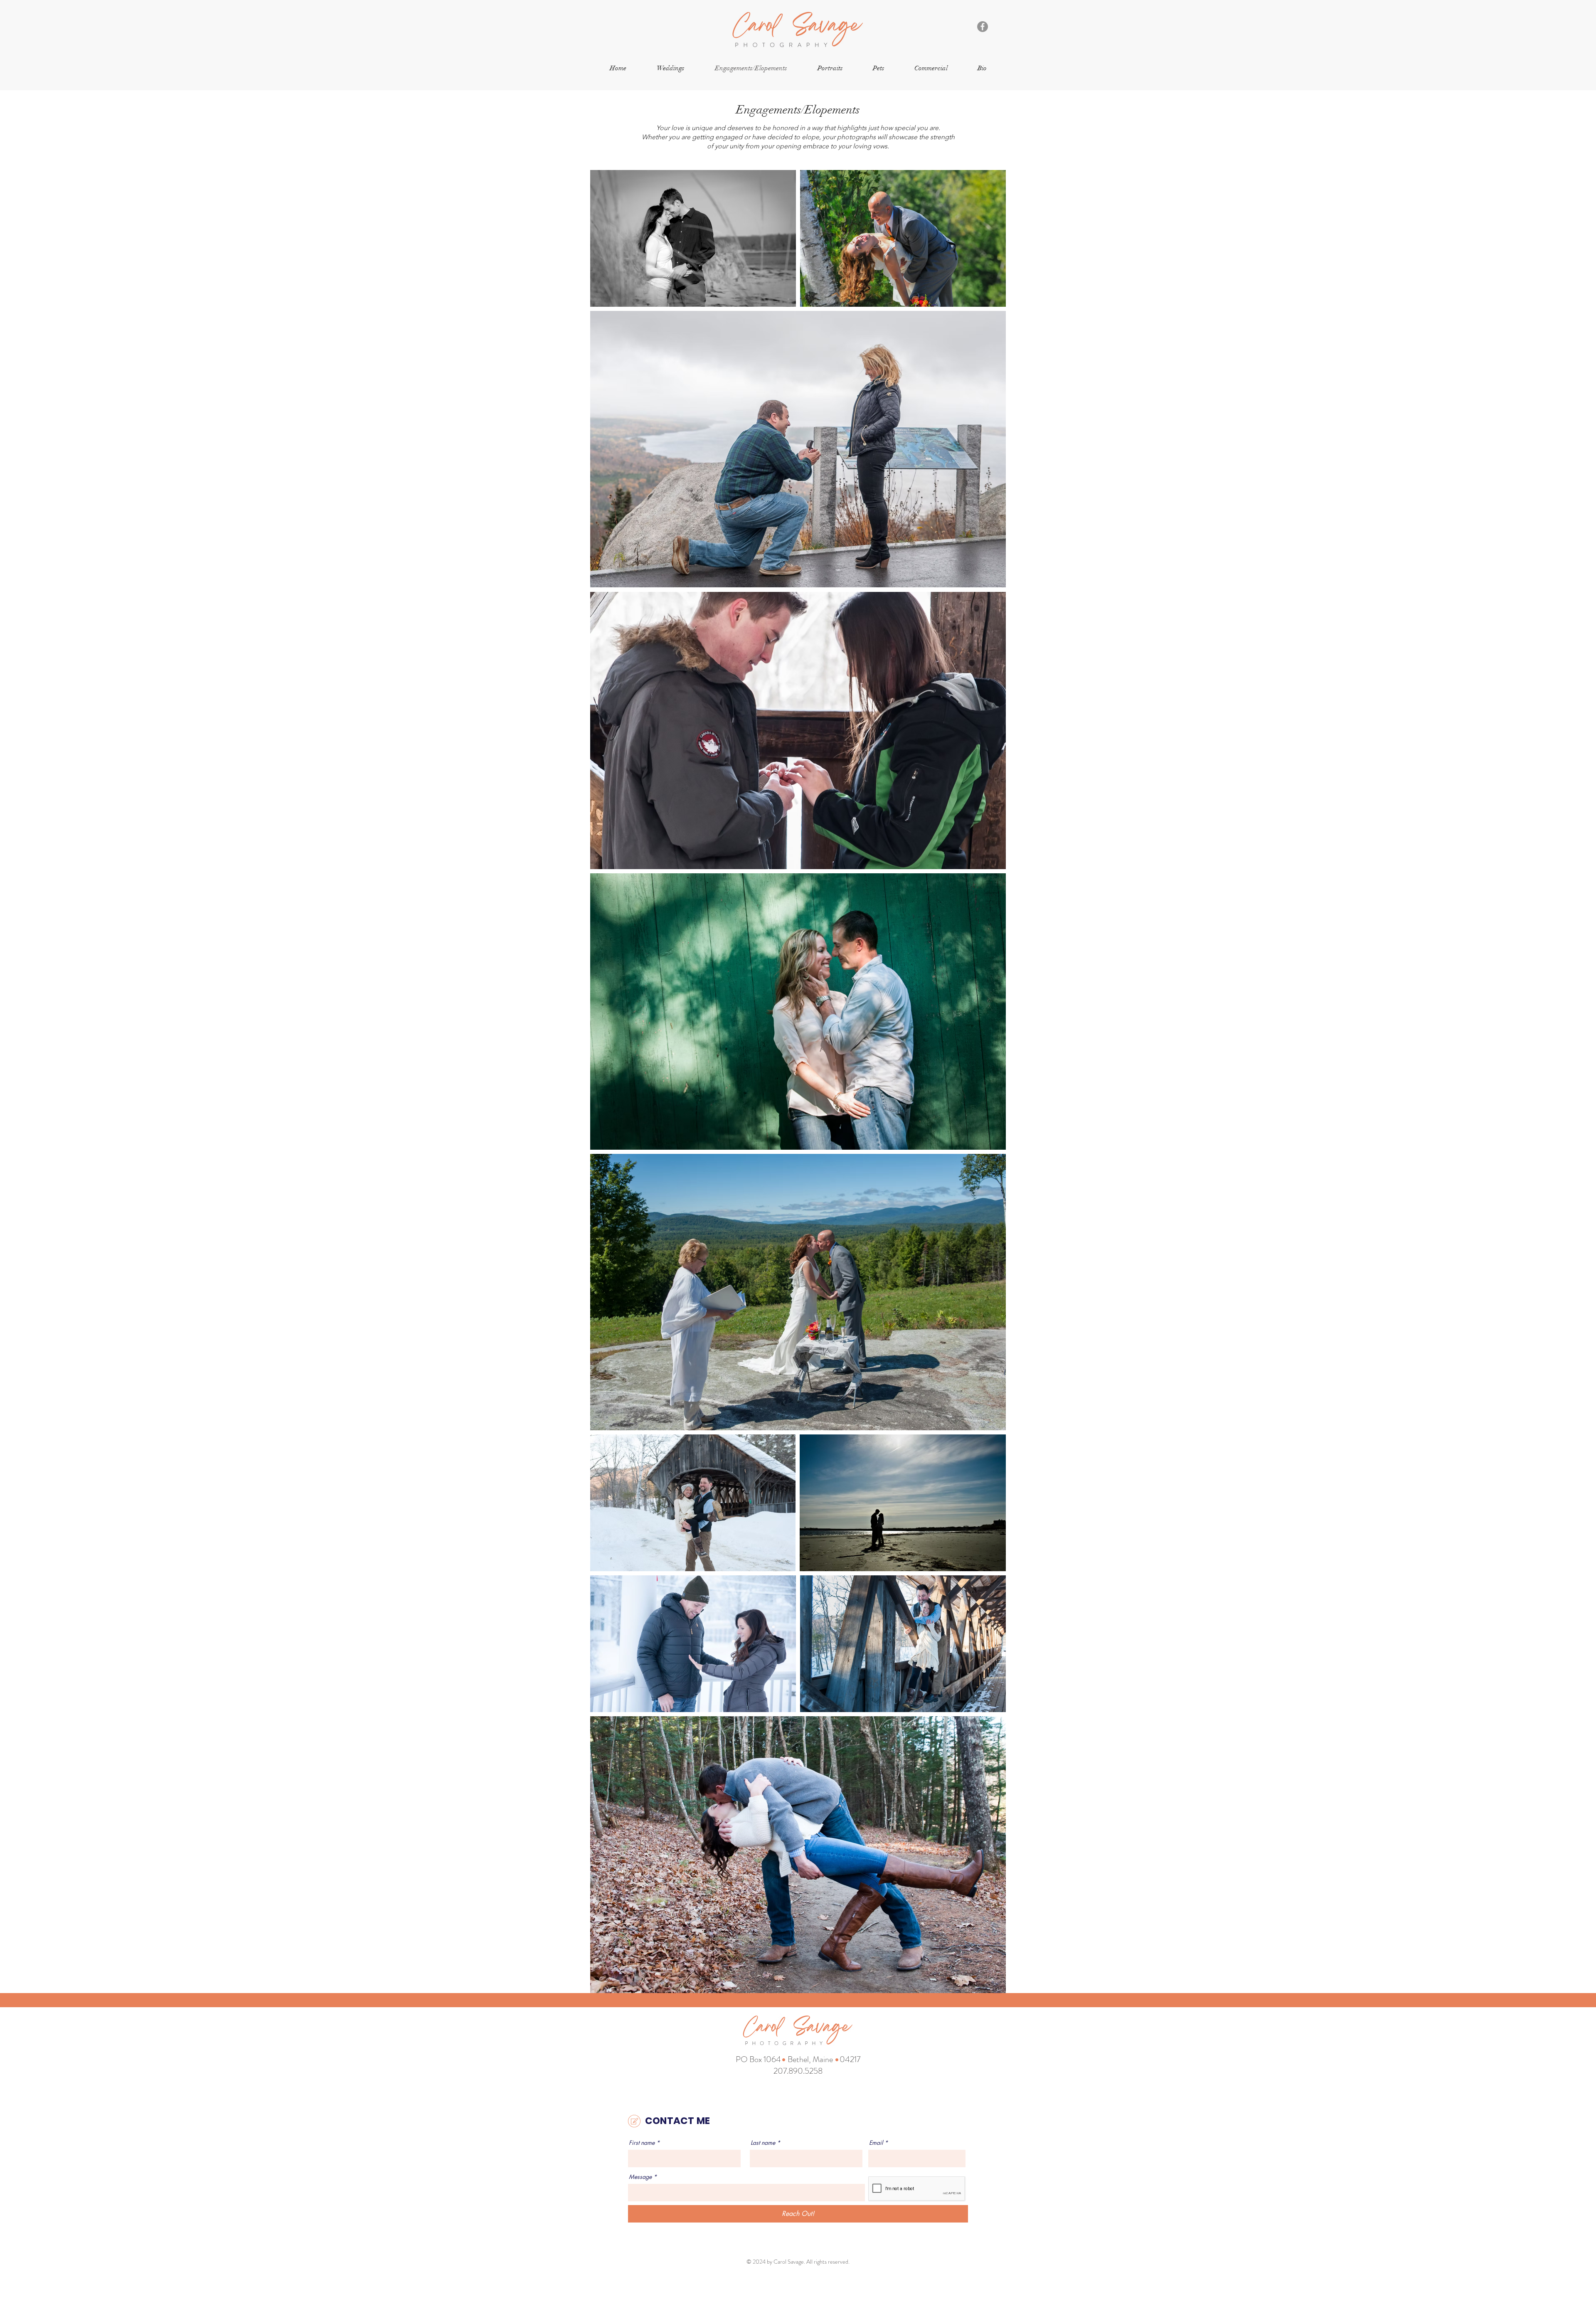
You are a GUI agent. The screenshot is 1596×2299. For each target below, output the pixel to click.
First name (642, 2143)
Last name (763, 2143)
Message (640, 2177)
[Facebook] (983, 27)
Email (876, 2143)
